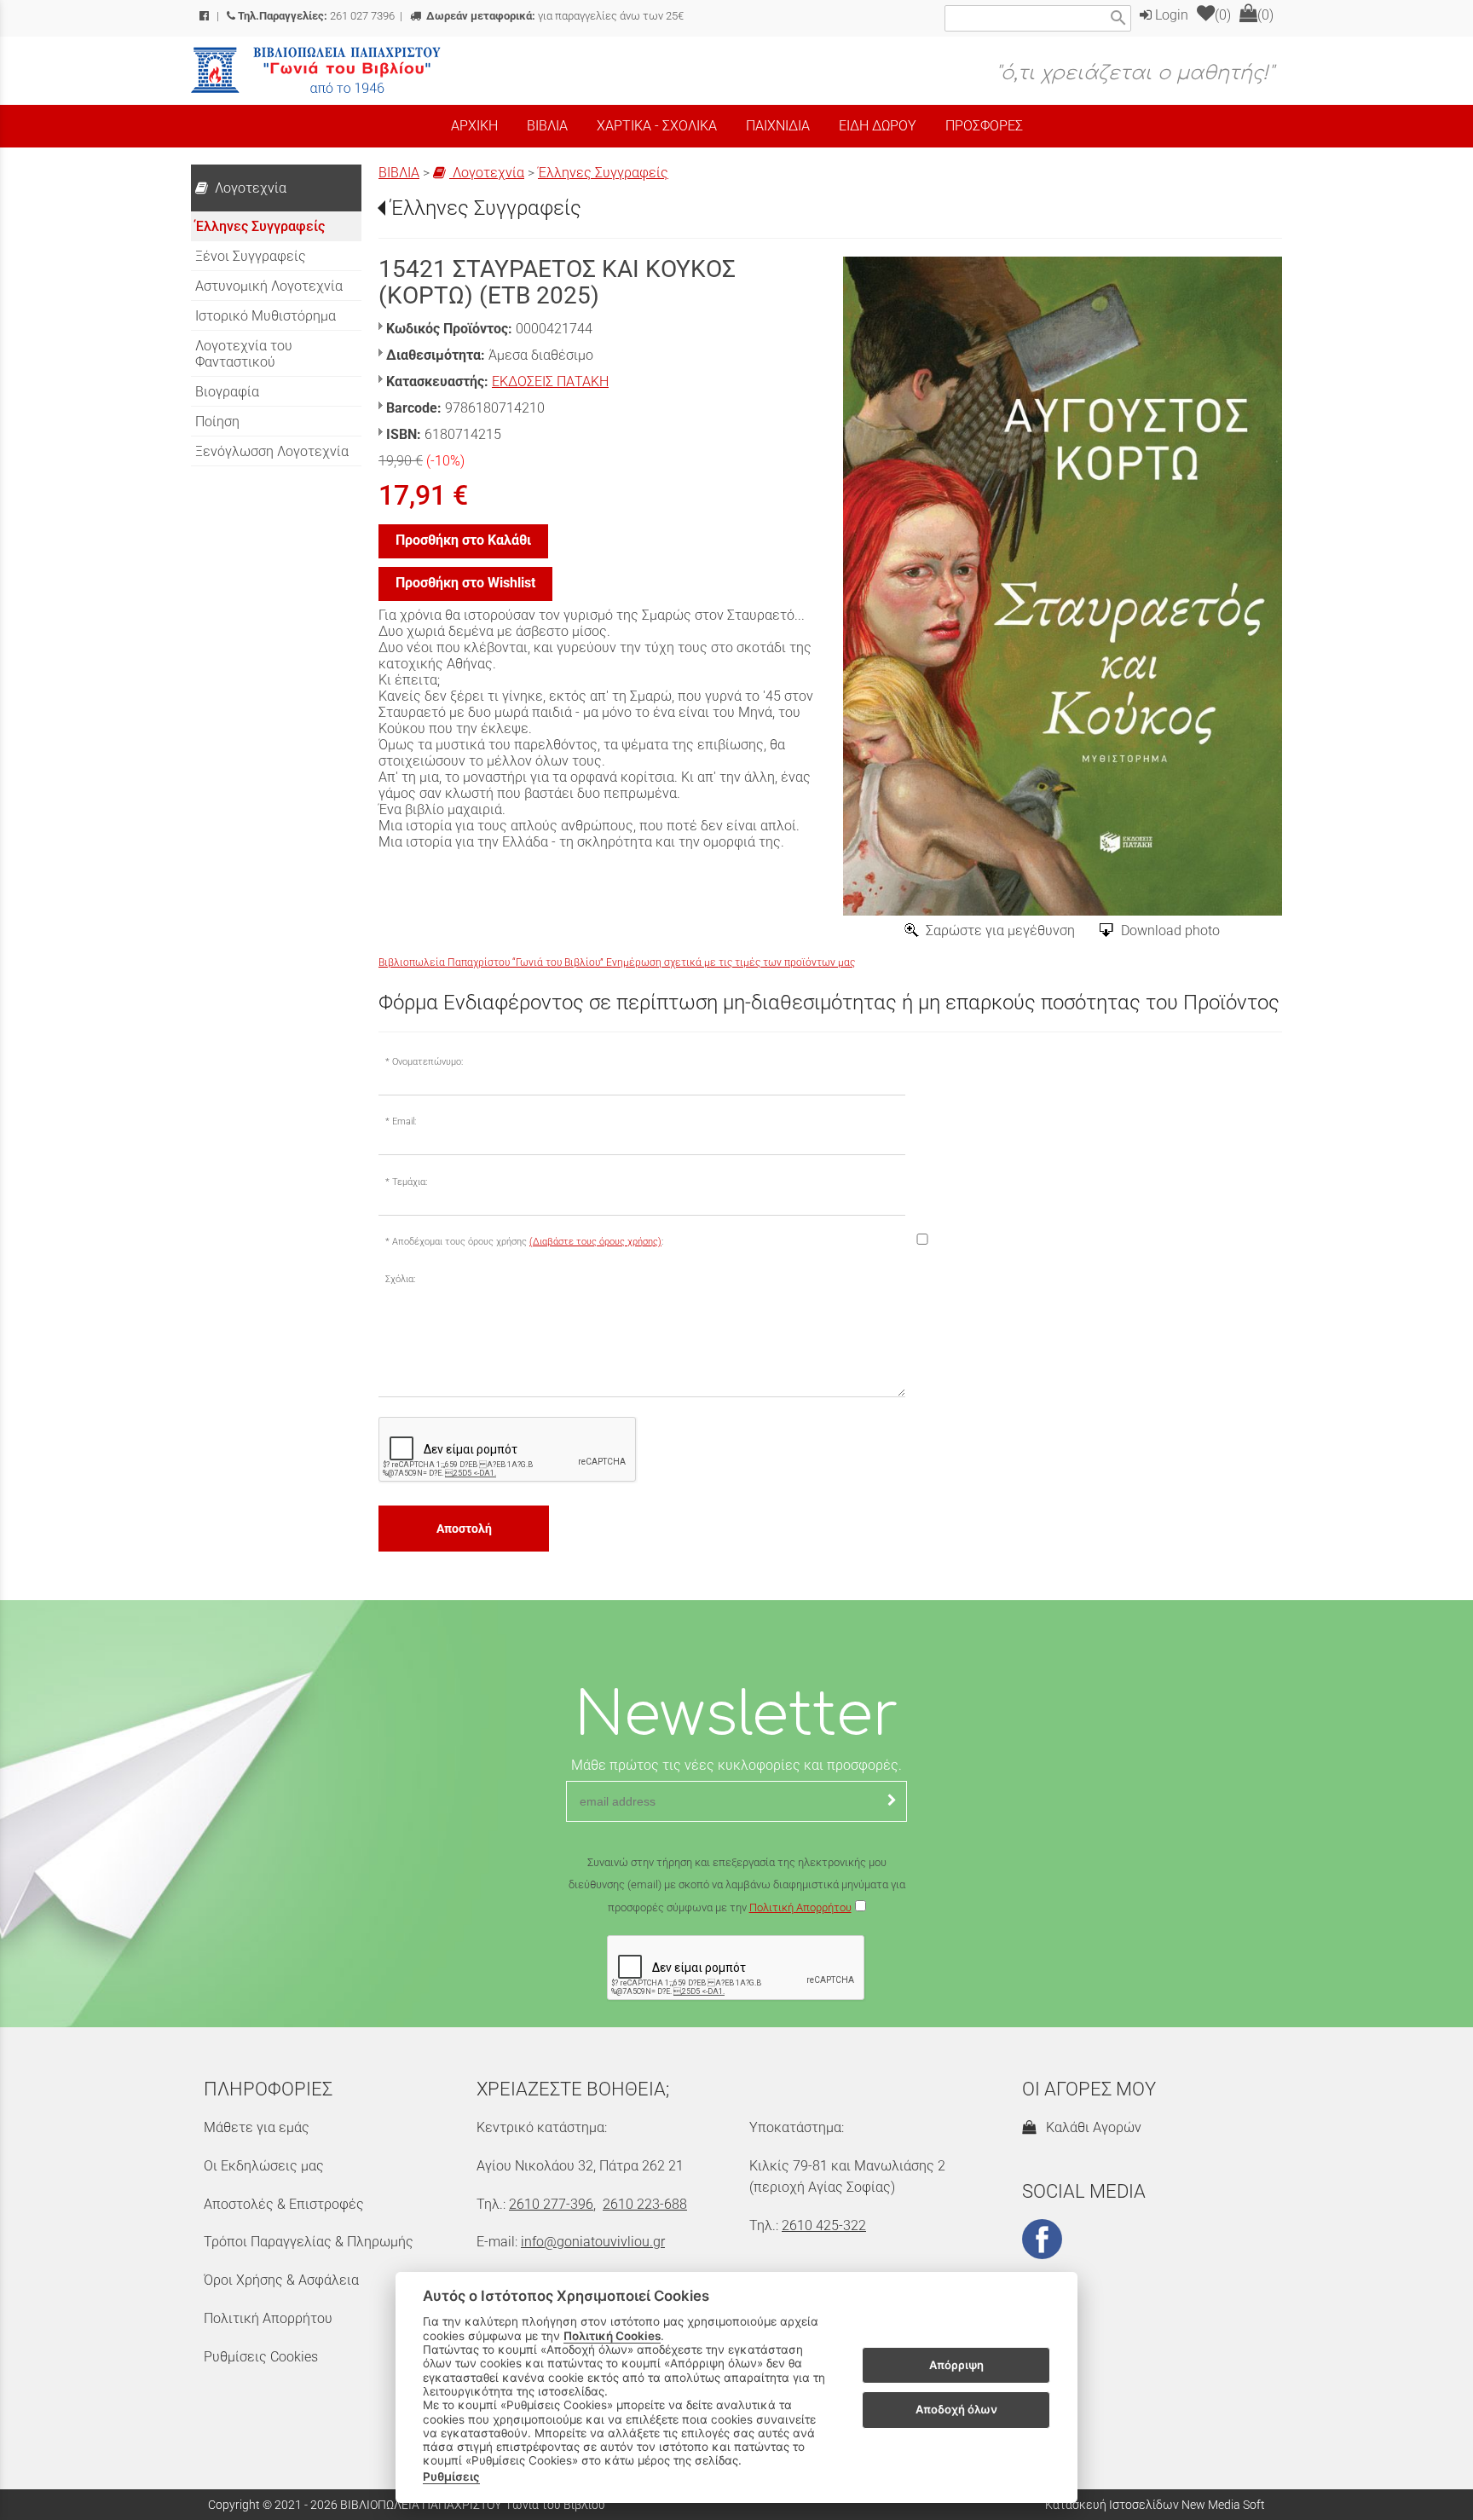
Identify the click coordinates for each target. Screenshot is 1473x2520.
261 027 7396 (316, 16)
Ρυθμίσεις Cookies (261, 2357)
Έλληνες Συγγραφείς (603, 173)
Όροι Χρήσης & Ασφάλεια (281, 2280)
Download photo (1170, 931)
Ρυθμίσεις (451, 2477)
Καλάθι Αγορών (1090, 2127)
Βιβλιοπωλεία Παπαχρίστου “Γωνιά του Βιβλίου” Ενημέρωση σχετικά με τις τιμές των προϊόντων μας (617, 962)
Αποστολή (464, 1529)
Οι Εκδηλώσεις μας (264, 2166)
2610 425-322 (824, 2225)
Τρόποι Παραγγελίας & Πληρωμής (309, 2242)
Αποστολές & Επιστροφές (284, 2204)
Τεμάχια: (410, 1182)
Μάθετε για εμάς (257, 2127)
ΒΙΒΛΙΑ (399, 173)
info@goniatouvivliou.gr (593, 2242)
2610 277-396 (551, 2204)
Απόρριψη (956, 2365)
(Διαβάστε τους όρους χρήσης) (595, 1242)
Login (1170, 15)
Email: (404, 1121)
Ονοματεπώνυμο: (427, 1062)
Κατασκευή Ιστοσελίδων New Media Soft (1155, 2505)
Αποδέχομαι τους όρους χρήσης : (528, 1242)
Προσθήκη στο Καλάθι (463, 540)
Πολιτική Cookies (612, 2336)
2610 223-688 (645, 2204)
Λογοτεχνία (487, 173)
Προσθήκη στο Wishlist (465, 583)
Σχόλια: (400, 1279)
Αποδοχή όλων (956, 2409)
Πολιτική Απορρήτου (800, 1907)
